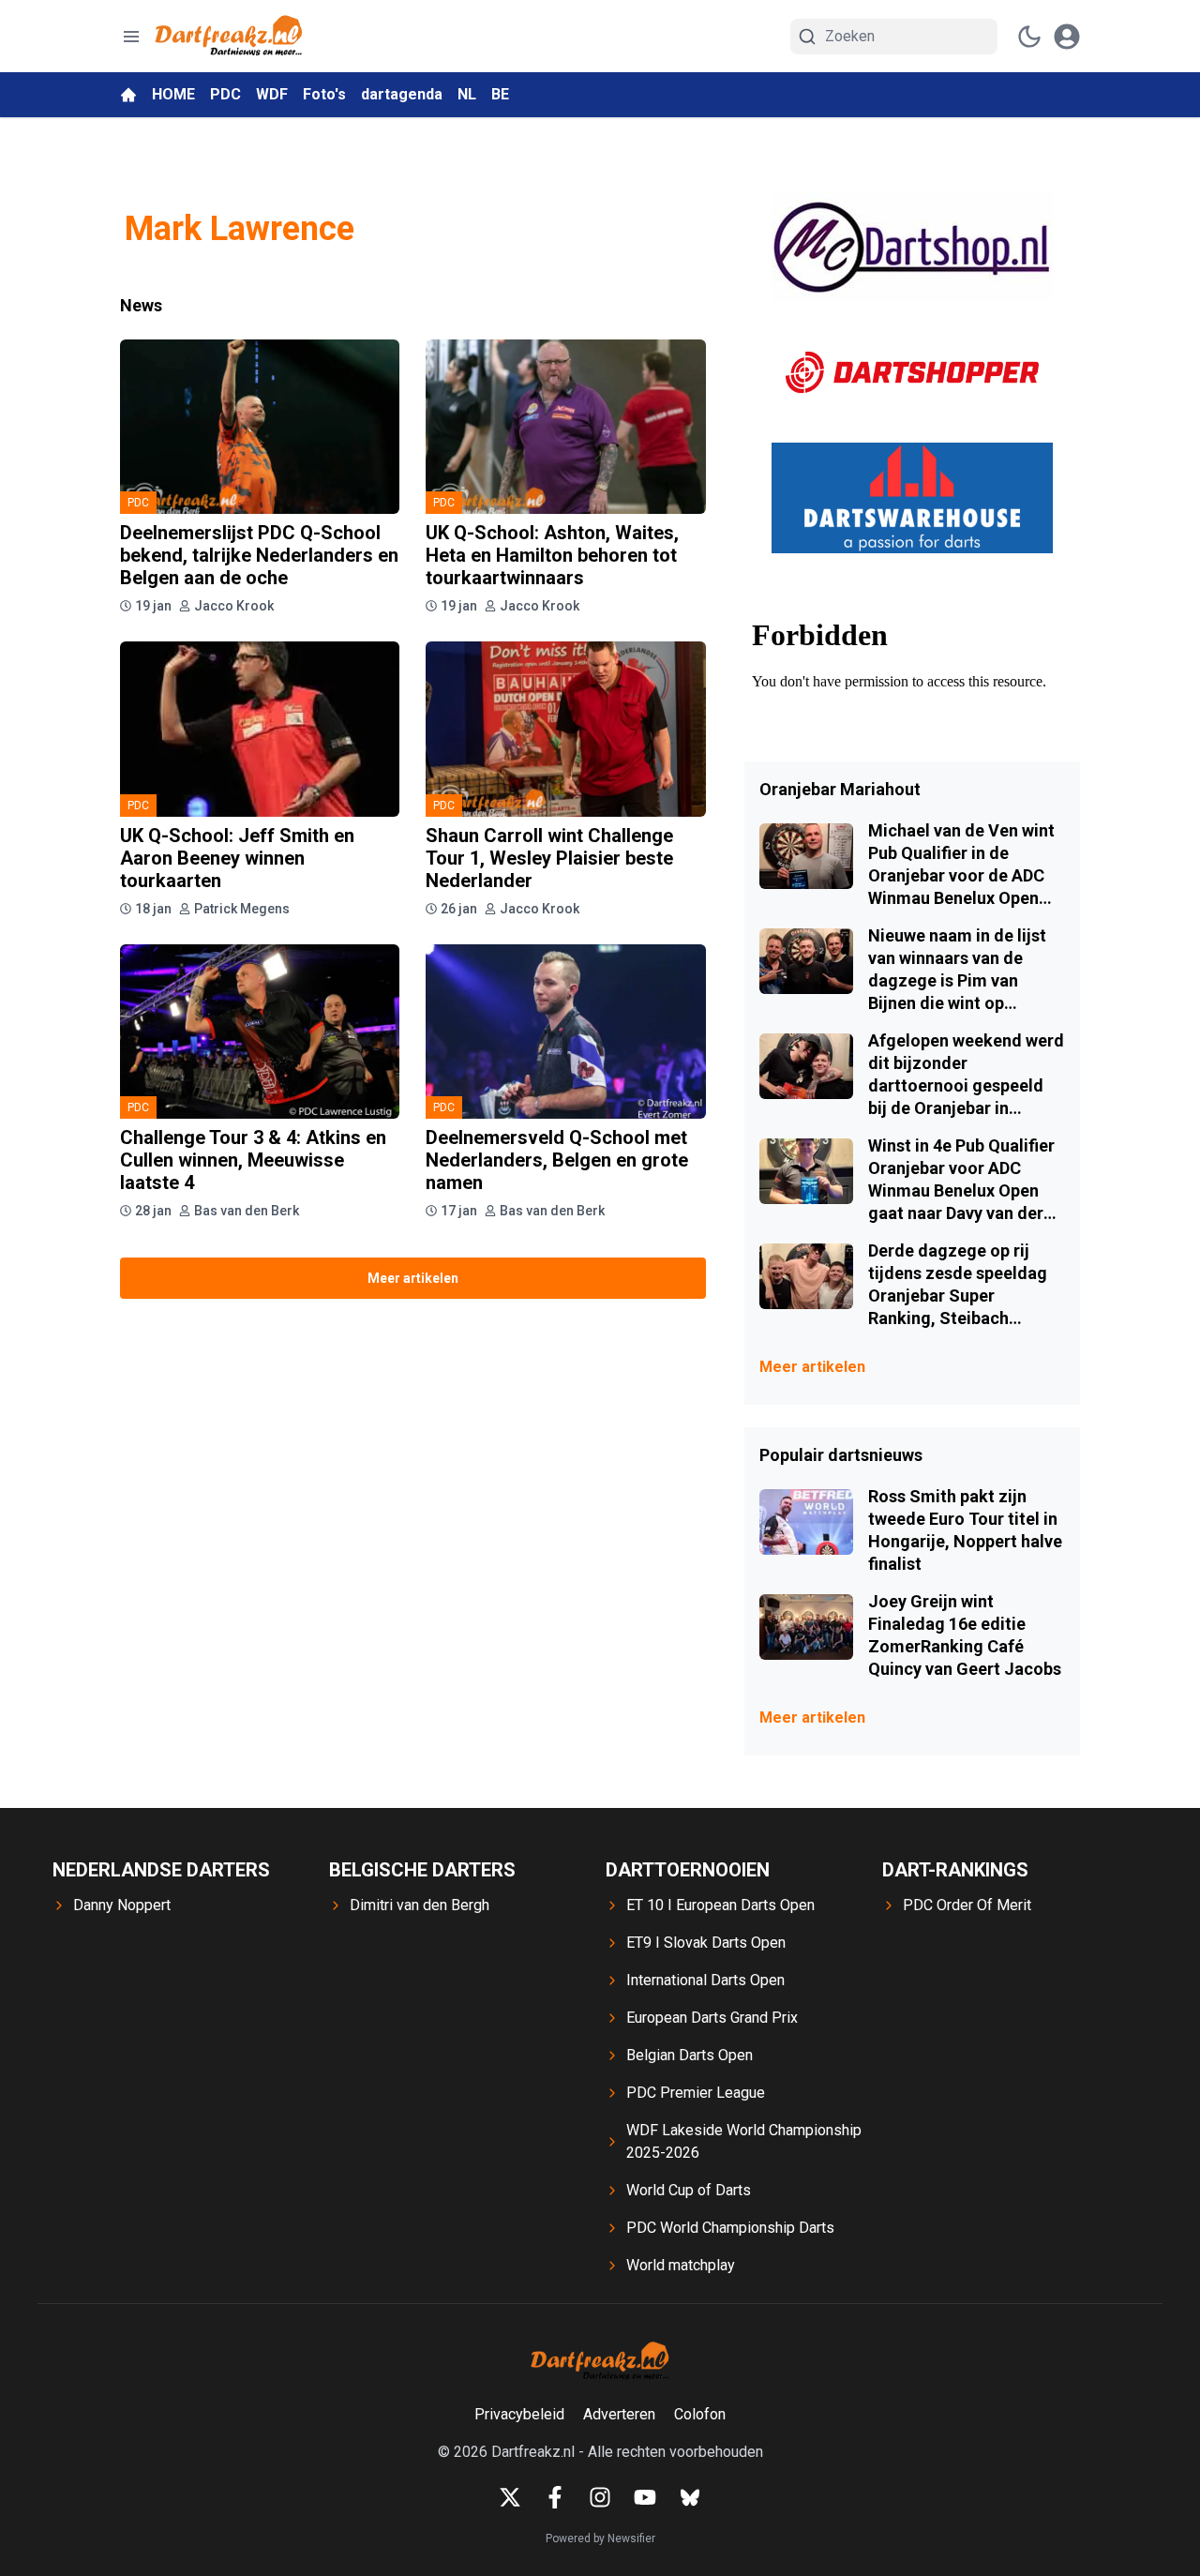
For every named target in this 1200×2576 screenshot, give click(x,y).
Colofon (700, 2414)
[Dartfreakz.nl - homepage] (229, 36)
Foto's (324, 94)
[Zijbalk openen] (131, 37)
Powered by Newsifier (600, 2538)
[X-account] (510, 2497)
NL (467, 94)
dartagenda (402, 94)
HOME (173, 94)
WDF (272, 94)
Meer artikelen (413, 1278)
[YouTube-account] (645, 2497)
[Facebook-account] (555, 2497)
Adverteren (619, 2414)
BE (500, 94)
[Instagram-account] (600, 2497)
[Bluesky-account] (690, 2497)
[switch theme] (1029, 37)
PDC (225, 94)
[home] (128, 95)
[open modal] (1067, 37)
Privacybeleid (519, 2414)
